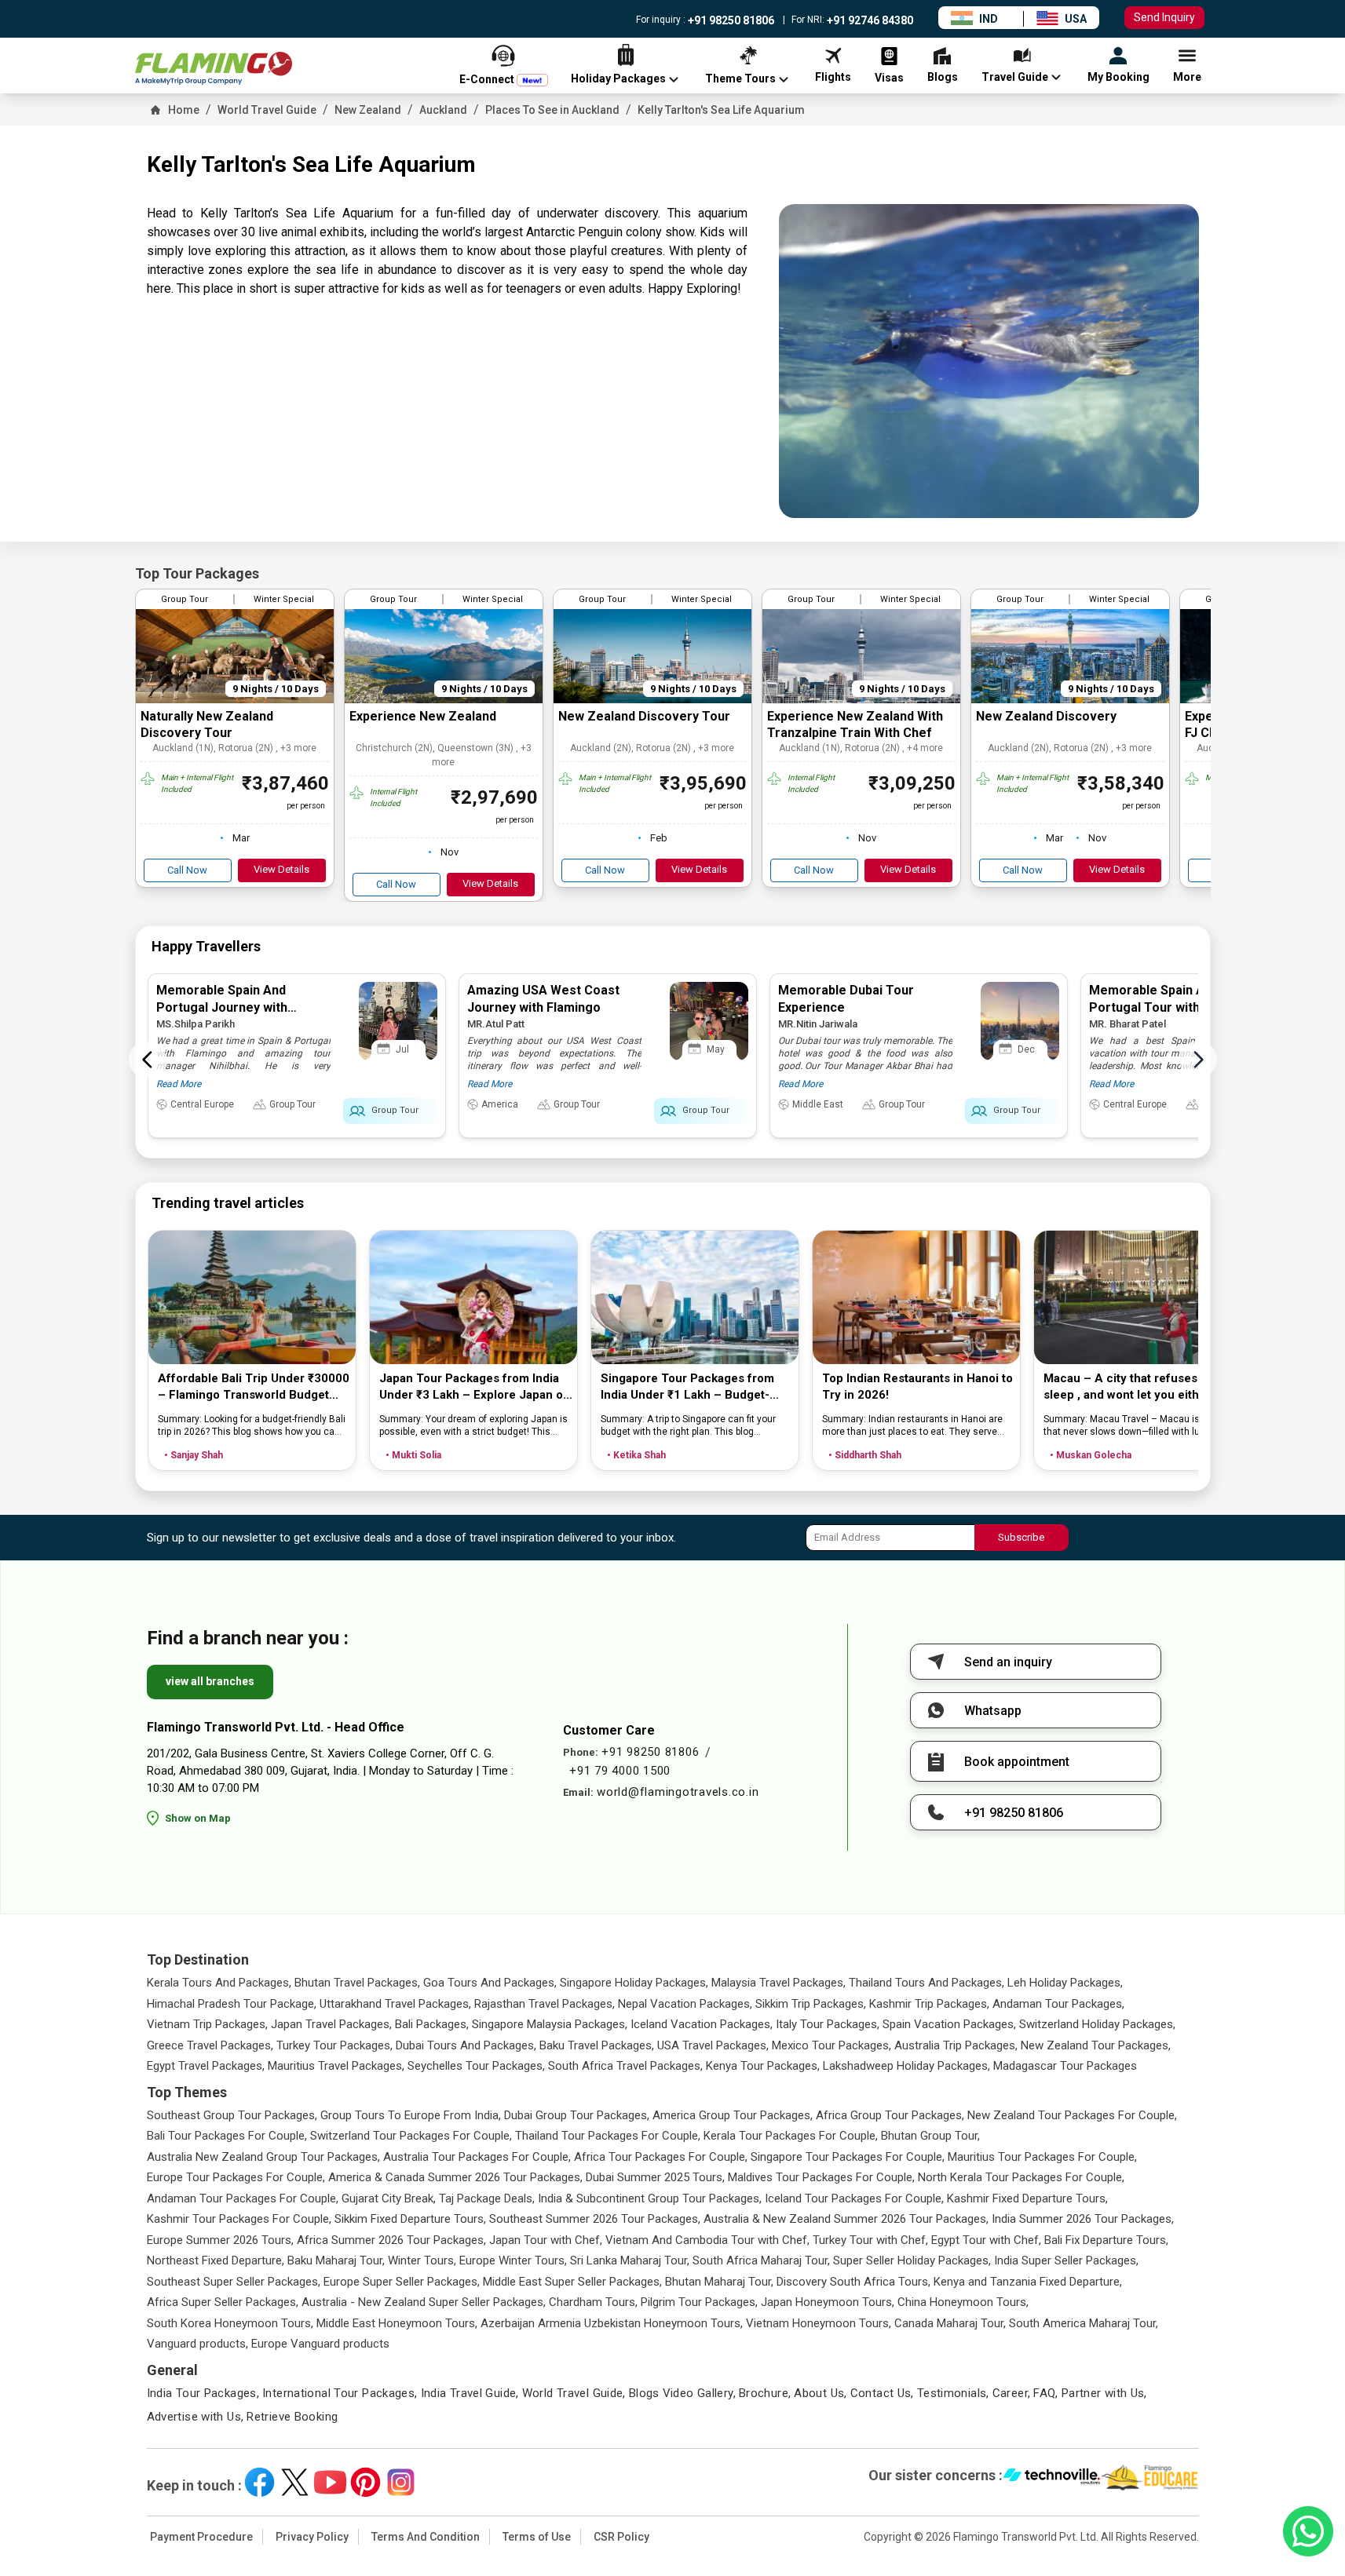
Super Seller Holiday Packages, (912, 2260)
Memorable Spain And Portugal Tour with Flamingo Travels (1173, 1007)
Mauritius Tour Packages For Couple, (1042, 2157)
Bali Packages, (432, 2024)
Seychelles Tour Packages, (476, 2066)
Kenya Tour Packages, (763, 2066)
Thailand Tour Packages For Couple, (608, 2136)
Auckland (443, 110)
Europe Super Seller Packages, (402, 2282)
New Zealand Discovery (1046, 716)
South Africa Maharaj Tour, (761, 2260)
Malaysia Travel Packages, (778, 1983)
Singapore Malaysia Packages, (550, 2024)
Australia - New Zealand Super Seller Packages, (424, 2302)
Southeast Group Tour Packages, (232, 2115)
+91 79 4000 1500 (620, 1771)
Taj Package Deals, (487, 2198)
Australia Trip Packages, (956, 2045)
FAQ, (1046, 2393)
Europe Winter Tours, (513, 2260)
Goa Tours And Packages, (490, 1983)
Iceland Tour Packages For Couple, (854, 2198)
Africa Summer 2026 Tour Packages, (391, 2240)
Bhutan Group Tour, (930, 2136)
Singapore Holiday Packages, (634, 1983)
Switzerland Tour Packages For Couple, (411, 2136)
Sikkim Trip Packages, (811, 2004)
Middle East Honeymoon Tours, (397, 2323)
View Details (281, 869)
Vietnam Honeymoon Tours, (819, 2323)
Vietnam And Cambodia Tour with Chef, (707, 2240)
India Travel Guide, (470, 2393)
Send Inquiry (1164, 17)
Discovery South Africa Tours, (853, 2282)
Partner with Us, (1104, 2393)
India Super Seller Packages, (1066, 2260)
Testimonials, (953, 2393)
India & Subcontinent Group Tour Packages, (650, 2198)
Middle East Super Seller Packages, (572, 2282)
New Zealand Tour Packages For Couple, (1072, 2115)
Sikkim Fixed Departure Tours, (410, 2219)
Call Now (187, 870)
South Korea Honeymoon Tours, (230, 2323)
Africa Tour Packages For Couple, (661, 2157)
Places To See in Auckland (552, 110)
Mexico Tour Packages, (831, 2045)
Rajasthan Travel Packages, (545, 2004)
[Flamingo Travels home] (214, 69)
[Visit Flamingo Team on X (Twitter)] (295, 2482)
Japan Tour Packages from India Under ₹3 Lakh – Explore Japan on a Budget (475, 1387)
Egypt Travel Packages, (206, 2066)
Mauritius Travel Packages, (336, 2066)
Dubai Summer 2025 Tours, (655, 2177)
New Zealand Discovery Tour (644, 716)
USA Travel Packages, (713, 2045)
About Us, (820, 2393)
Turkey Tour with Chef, (870, 2240)
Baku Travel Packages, (597, 2045)
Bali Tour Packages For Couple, (227, 2136)
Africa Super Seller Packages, (223, 2302)
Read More (179, 1084)
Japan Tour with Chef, (546, 2240)
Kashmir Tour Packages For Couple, (239, 2219)
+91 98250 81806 (730, 20)
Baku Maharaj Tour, (336, 2260)
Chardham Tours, (593, 2302)
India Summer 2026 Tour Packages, (1083, 2219)
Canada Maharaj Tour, (950, 2323)
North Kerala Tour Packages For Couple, (1021, 2177)
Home (184, 110)
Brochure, (765, 2393)
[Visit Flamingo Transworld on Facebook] (259, 2482)
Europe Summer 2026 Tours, (220, 2240)
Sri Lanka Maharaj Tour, (630, 2260)
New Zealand (368, 110)
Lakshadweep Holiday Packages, (906, 2066)
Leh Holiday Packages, (1065, 1983)
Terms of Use (537, 2537)
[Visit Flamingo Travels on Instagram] (401, 2482)
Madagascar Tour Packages (1065, 2066)
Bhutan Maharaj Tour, (719, 2282)
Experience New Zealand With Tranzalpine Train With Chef (855, 724)
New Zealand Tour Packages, (1096, 2045)
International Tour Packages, (340, 2393)
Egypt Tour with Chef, (986, 2240)
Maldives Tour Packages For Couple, (821, 2177)
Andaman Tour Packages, (1058, 2004)
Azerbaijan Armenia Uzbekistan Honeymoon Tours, (612, 2323)
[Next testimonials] (1198, 1060)
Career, (1012, 2393)
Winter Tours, (422, 2260)
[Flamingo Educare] (1150, 2478)
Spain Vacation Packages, (949, 2024)
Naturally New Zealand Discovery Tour (207, 724)
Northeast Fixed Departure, (216, 2260)
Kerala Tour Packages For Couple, (791, 2136)
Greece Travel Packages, (210, 2045)
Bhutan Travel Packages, (357, 1983)
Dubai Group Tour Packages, (577, 2115)
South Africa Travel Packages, (625, 2066)
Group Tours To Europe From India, (411, 2115)
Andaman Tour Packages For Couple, (243, 2198)
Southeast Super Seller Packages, (234, 2282)
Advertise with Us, (196, 2417)
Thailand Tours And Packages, (927, 1983)
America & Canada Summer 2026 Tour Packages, (455, 2177)
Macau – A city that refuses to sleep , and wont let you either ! (1130, 1387)
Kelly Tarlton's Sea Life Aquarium (721, 110)
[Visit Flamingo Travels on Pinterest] (365, 2482)
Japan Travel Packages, (331, 2024)
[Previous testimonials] (148, 1060)
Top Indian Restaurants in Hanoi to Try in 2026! (917, 1387)
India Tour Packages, (203, 2393)
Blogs (644, 2393)
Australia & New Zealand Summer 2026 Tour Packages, (846, 2219)
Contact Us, (882, 2393)
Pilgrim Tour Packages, (699, 2302)
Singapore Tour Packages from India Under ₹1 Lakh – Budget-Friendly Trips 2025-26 (687, 1387)
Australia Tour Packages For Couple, (477, 2157)
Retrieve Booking (292, 2417)
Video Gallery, (699, 2393)
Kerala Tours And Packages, (219, 1983)
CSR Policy (621, 2537)
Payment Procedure (201, 2537)
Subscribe (1021, 1537)
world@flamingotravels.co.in (678, 1792)
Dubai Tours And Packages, (466, 2045)
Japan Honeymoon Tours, (828, 2302)
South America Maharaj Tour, (1084, 2323)
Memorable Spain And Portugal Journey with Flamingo (222, 1007)
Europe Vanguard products (320, 2344)
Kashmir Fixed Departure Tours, (1027, 2198)
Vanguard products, (197, 2344)
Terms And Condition (426, 2537)
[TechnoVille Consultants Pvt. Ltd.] (1052, 2478)
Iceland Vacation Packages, (702, 2024)
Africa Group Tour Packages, (890, 2115)
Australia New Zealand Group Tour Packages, (263, 2157)
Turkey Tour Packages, (334, 2045)
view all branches (210, 1681)
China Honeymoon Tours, (963, 2302)
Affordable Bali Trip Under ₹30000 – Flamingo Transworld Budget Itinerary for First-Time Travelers (254, 1387)
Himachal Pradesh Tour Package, (232, 2004)
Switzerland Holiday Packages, (1097, 2024)
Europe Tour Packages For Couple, (236, 2177)
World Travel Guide (267, 110)
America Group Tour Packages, (733, 2115)
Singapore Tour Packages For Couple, (848, 2157)
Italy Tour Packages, (828, 2024)
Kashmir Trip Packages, (929, 2004)
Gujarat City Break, (389, 2198)
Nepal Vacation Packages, (685, 2004)
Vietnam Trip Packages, (207, 2024)
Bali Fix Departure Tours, (1106, 2240)
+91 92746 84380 (869, 20)
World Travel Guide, (574, 2393)
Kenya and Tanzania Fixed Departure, (1028, 2282)
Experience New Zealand (423, 716)
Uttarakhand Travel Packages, (395, 2004)
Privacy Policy (312, 2537)
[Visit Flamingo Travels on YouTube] (330, 2482)
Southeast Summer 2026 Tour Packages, (595, 2219)
